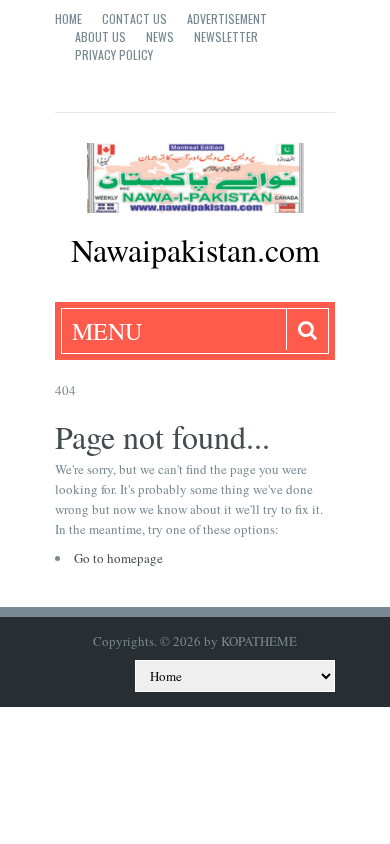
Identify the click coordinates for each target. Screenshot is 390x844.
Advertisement (227, 18)
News (160, 36)
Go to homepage (118, 558)
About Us (100, 36)
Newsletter (226, 36)
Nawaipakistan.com (195, 249)
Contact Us (134, 18)
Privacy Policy (114, 54)
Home (68, 18)
